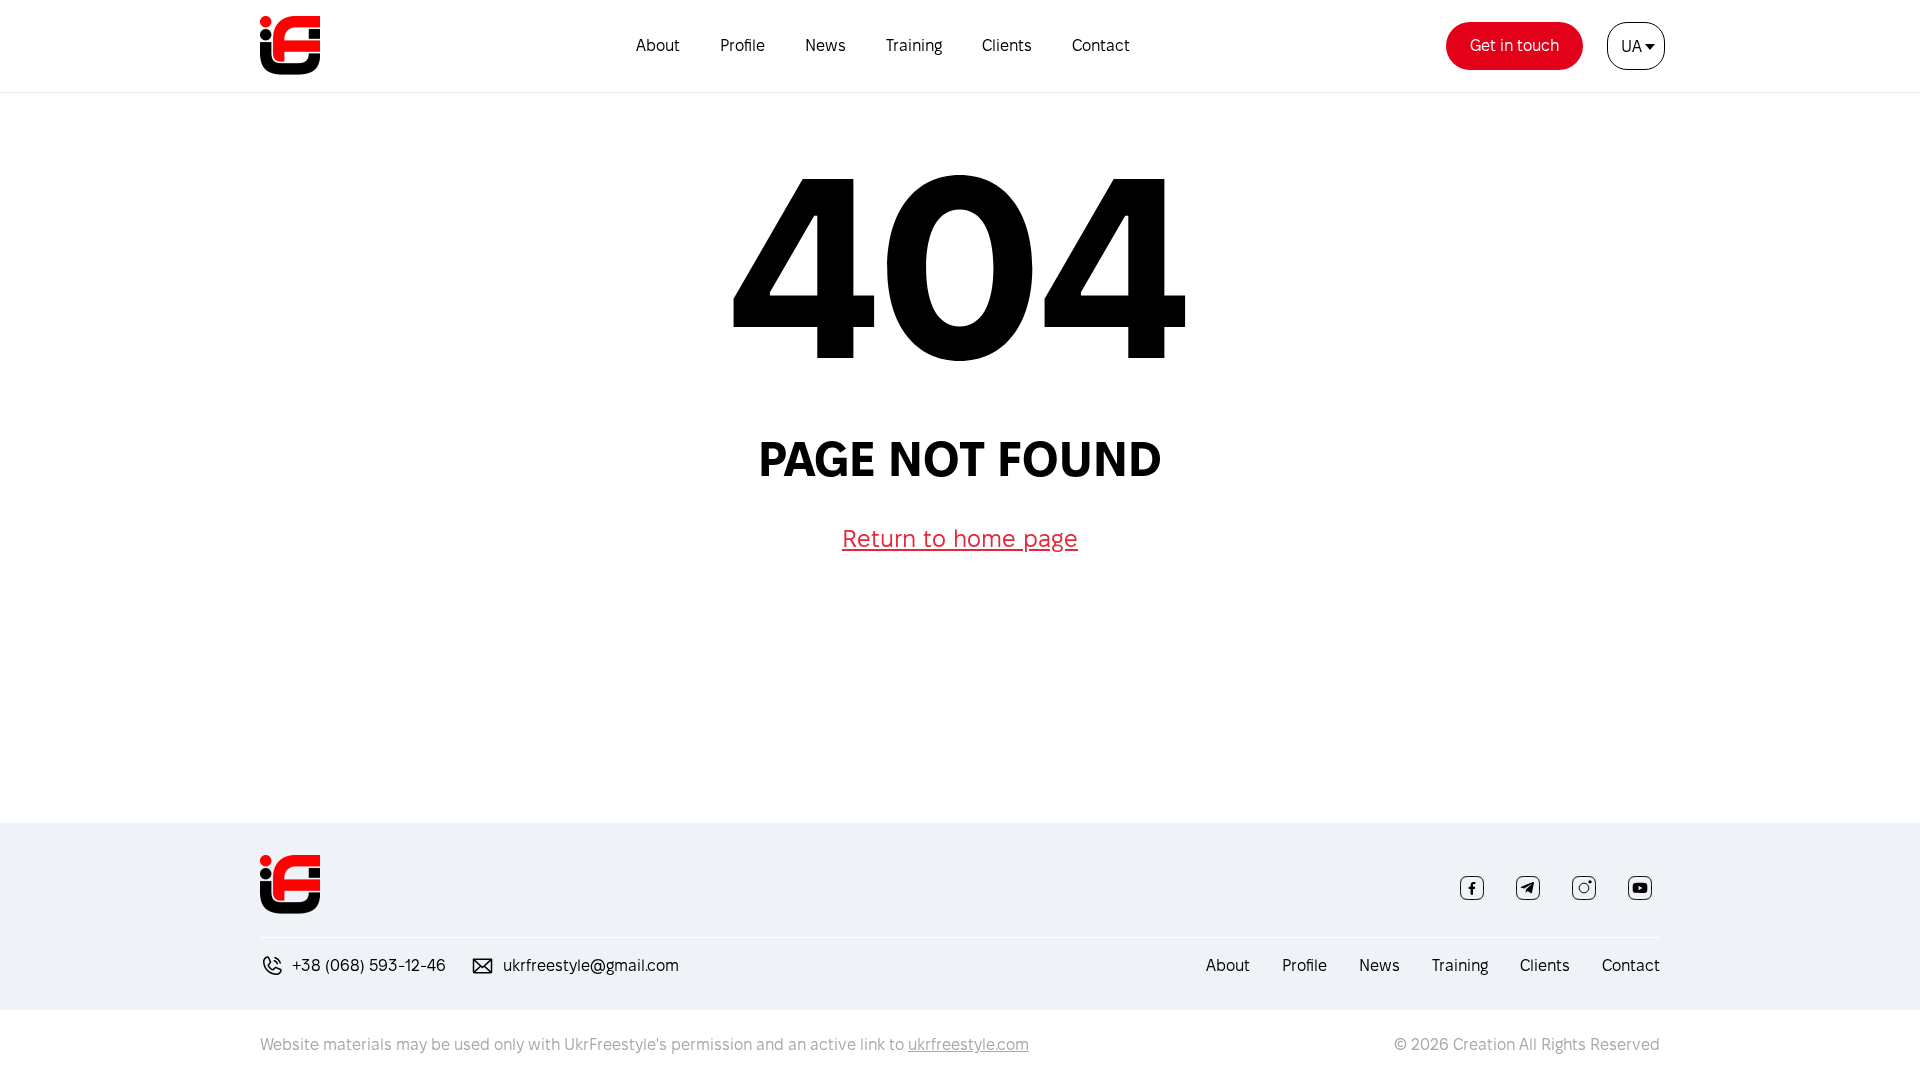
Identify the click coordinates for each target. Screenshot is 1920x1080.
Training (914, 45)
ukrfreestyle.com (968, 1044)
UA (1631, 46)
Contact (1101, 45)
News (825, 45)
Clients (1007, 45)
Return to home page (960, 538)
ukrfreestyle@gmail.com (591, 965)
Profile (742, 45)
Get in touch (1514, 45)
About (658, 45)
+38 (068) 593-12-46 (369, 965)
